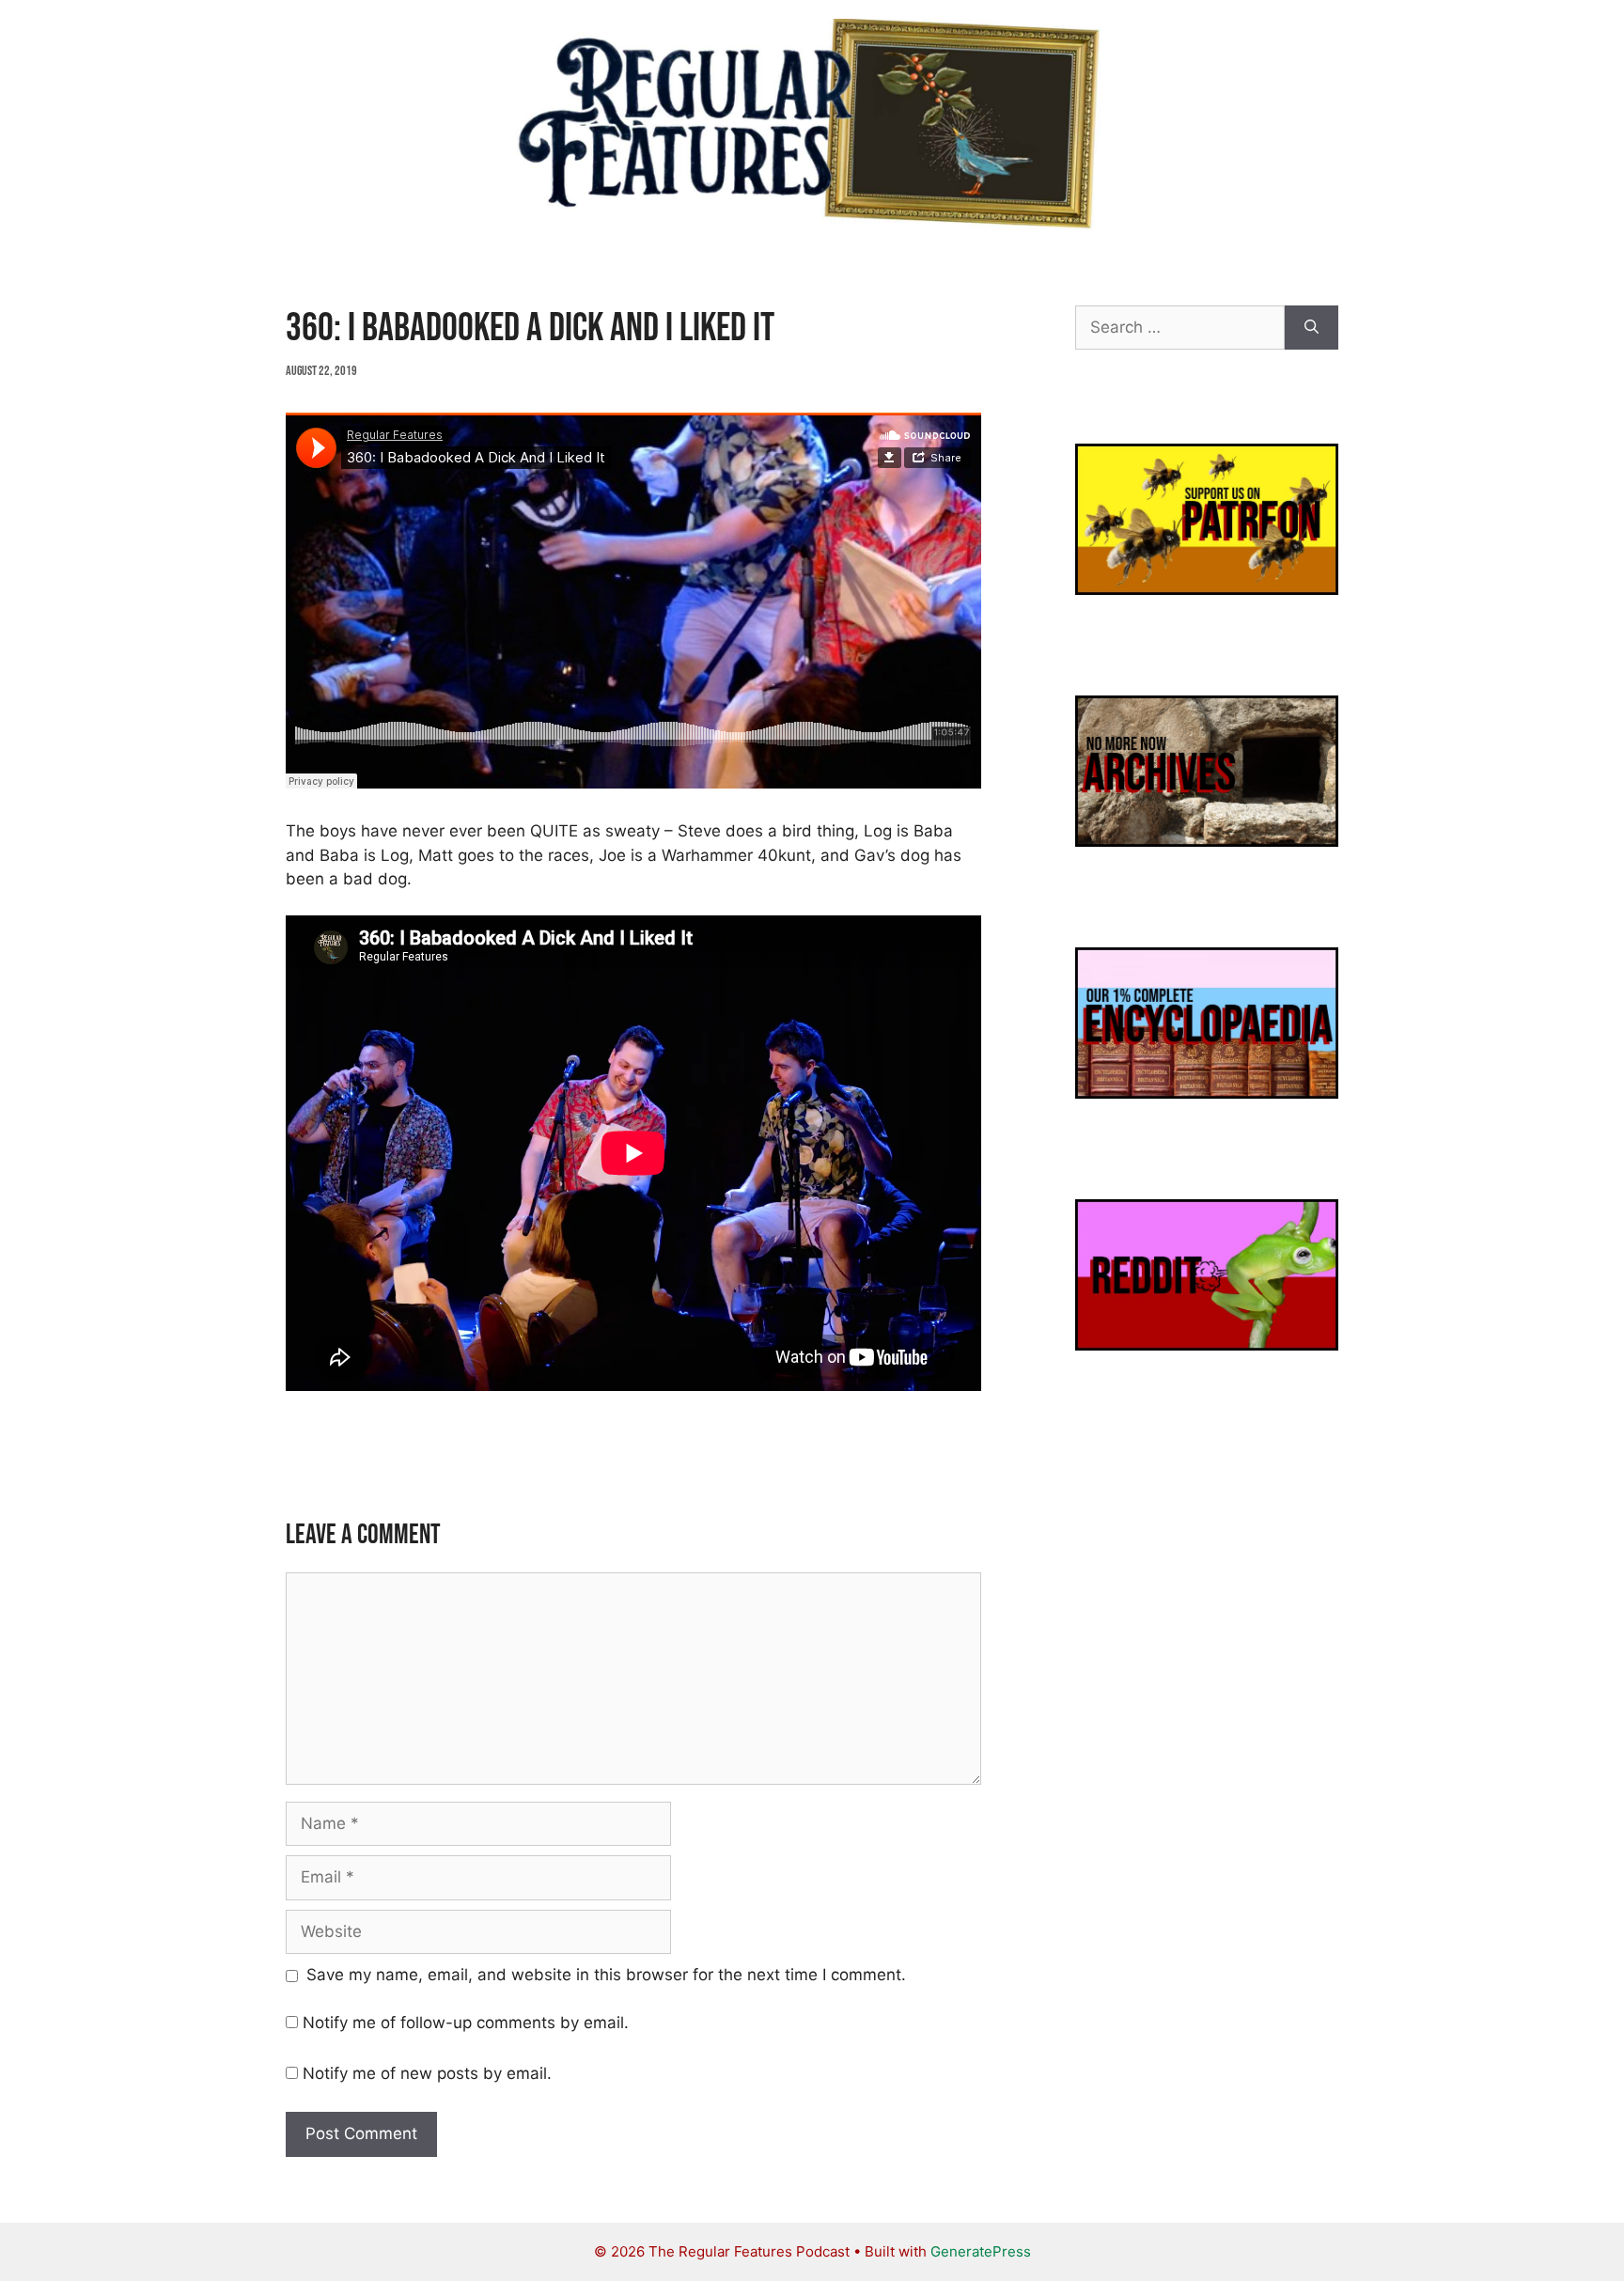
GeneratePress (981, 2251)
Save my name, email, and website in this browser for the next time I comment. (606, 1975)
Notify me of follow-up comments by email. (466, 2023)
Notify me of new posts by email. (427, 2073)
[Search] (1312, 328)
